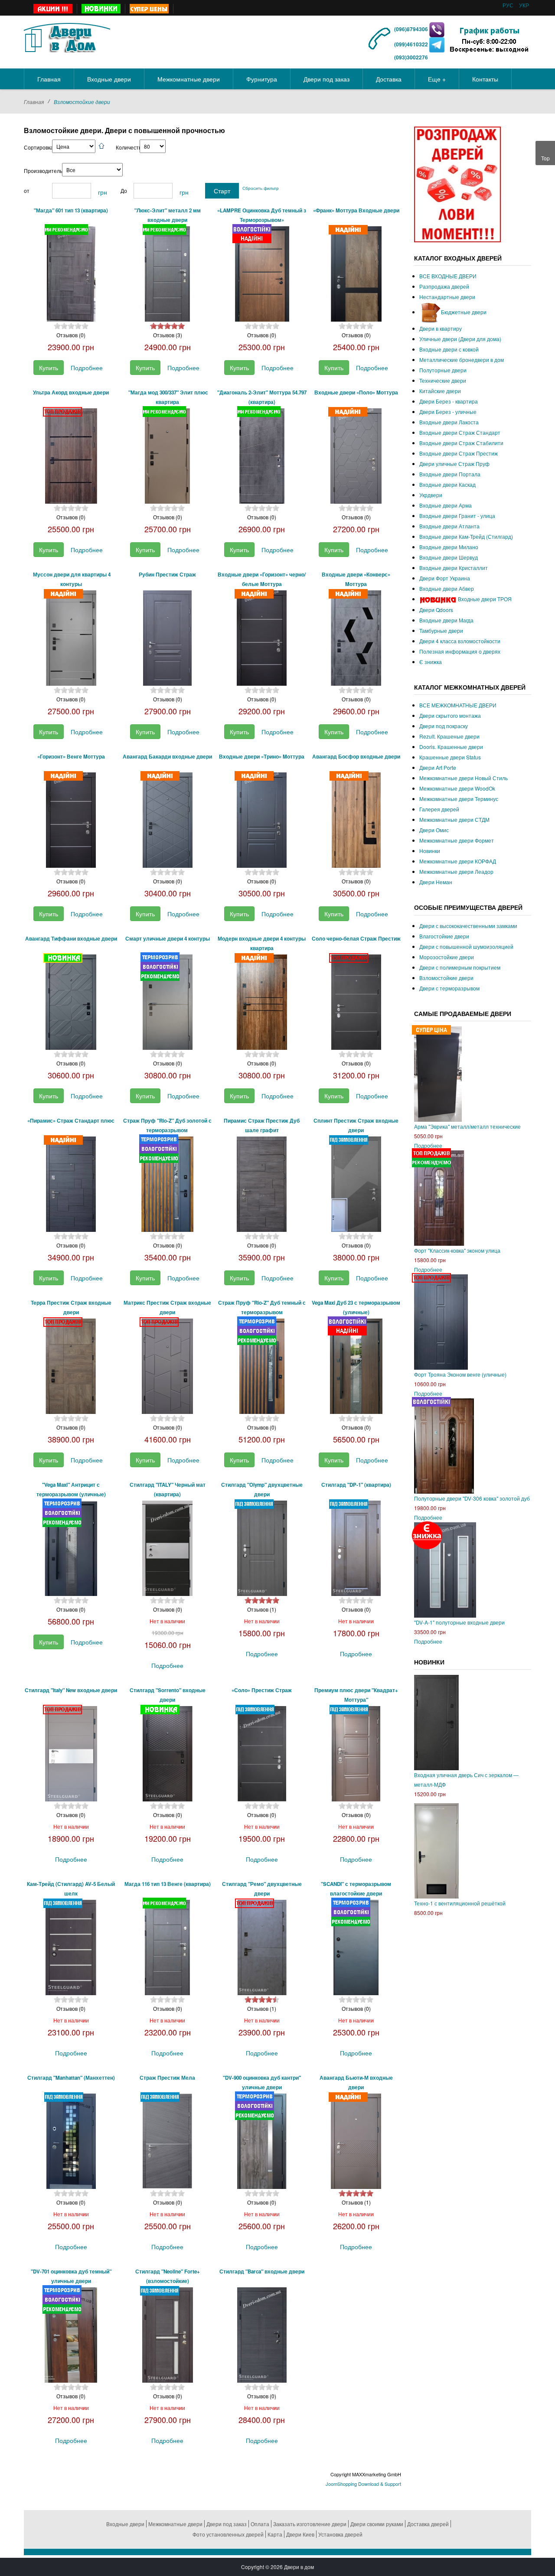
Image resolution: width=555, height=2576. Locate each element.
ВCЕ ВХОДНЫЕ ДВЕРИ (448, 276)
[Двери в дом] (67, 36)
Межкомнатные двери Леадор (456, 871)
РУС (509, 5)
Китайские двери (440, 391)
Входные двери (125, 2524)
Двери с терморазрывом (449, 988)
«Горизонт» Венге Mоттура (71, 757)
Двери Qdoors (436, 610)
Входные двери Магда (446, 620)
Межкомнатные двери (175, 2524)
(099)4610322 (411, 44)
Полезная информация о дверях (460, 651)
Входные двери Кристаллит (454, 568)
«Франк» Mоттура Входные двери (356, 210)
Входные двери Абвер (447, 588)
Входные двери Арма (446, 505)
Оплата (260, 2524)
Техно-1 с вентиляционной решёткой (460, 1903)
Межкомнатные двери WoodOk (457, 788)
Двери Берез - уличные (448, 412)
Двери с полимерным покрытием (460, 967)
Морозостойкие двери (447, 957)
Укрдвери (431, 495)
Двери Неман (436, 882)
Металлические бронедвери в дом (462, 360)
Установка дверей (340, 2534)
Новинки (430, 851)
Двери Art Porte (438, 767)
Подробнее (87, 368)
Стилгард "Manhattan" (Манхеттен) (71, 2078)
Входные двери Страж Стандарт (460, 432)
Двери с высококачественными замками (468, 926)
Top (545, 158)
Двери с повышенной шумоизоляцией (466, 946)
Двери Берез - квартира (449, 401)
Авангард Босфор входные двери (356, 757)
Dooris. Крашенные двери (451, 747)
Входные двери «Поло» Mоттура (356, 392)
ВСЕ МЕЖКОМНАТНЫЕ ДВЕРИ (458, 705)
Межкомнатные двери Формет (457, 840)
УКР (524, 5)
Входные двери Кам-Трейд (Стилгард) (466, 536)
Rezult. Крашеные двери (449, 736)
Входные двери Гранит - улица (457, 516)
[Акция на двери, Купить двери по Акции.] (53, 9)
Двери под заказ (227, 2524)
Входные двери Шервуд (449, 557)
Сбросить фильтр (261, 188)
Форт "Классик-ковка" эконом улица (457, 1250)
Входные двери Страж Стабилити (461, 443)
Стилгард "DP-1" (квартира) (356, 1485)
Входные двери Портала (450, 474)
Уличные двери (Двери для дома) (460, 339)
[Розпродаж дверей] (457, 184)
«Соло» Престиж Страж (262, 1690)
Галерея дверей (439, 809)
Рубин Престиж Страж (167, 575)
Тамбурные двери (441, 630)
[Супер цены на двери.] (149, 9)
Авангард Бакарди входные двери (167, 757)
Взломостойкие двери (446, 978)
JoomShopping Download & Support (363, 2484)
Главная (34, 102)
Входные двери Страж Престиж (459, 453)
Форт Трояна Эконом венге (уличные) (460, 1374)
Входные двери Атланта (449, 526)
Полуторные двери (443, 370)
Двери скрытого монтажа (450, 715)
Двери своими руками (377, 2524)
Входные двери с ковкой (449, 349)
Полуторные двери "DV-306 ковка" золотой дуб (472, 1498)
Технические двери (443, 380)
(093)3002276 (411, 57)
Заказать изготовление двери (310, 2524)
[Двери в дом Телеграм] (437, 44)
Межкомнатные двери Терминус (459, 799)
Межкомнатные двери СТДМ (454, 819)
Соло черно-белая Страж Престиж (356, 939)
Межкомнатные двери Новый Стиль (464, 778)
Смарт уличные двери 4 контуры (168, 939)
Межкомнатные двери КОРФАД (458, 861)
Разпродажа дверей (444, 286)
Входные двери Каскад (447, 484)
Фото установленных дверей (228, 2534)
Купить (49, 368)
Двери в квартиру (441, 328)
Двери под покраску (444, 726)
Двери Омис (434, 830)
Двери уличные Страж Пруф (454, 464)
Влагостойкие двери (444, 936)
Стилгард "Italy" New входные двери (71, 1690)
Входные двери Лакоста (449, 422)
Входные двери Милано (449, 547)
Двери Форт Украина (445, 578)
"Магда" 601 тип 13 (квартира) (71, 210)
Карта (275, 2534)
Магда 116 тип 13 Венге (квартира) (168, 1884)
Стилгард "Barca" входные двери (262, 2272)
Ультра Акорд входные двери (71, 392)
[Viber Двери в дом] (437, 29)
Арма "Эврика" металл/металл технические (467, 1126)
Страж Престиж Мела (167, 2078)
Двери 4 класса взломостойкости (460, 641)
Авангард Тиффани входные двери (71, 939)
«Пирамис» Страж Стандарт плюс (71, 1121)
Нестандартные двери (447, 297)
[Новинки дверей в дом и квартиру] (101, 9)
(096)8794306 (412, 29)
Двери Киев (300, 2534)
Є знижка (431, 662)
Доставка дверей (428, 2524)
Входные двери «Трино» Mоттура (262, 757)
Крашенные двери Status (450, 757)
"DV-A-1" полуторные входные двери (459, 1622)
